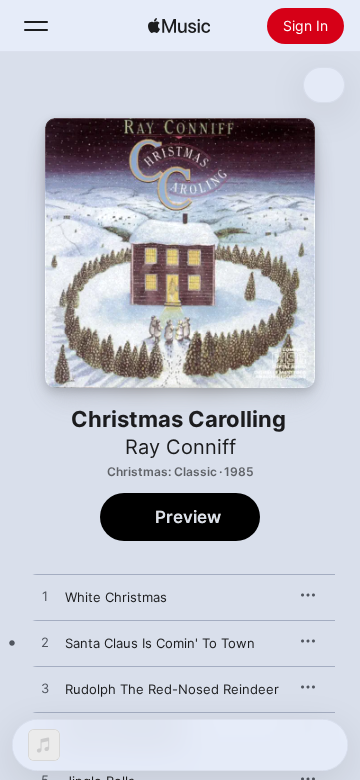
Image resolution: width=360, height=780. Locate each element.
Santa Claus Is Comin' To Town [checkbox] (160, 643)
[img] (179, 26)
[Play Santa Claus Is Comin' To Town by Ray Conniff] (45, 643)
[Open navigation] (36, 26)
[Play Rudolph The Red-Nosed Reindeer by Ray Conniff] (45, 689)
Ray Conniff (180, 447)
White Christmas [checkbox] (116, 597)
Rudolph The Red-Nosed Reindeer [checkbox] (172, 689)
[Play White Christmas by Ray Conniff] (45, 597)
